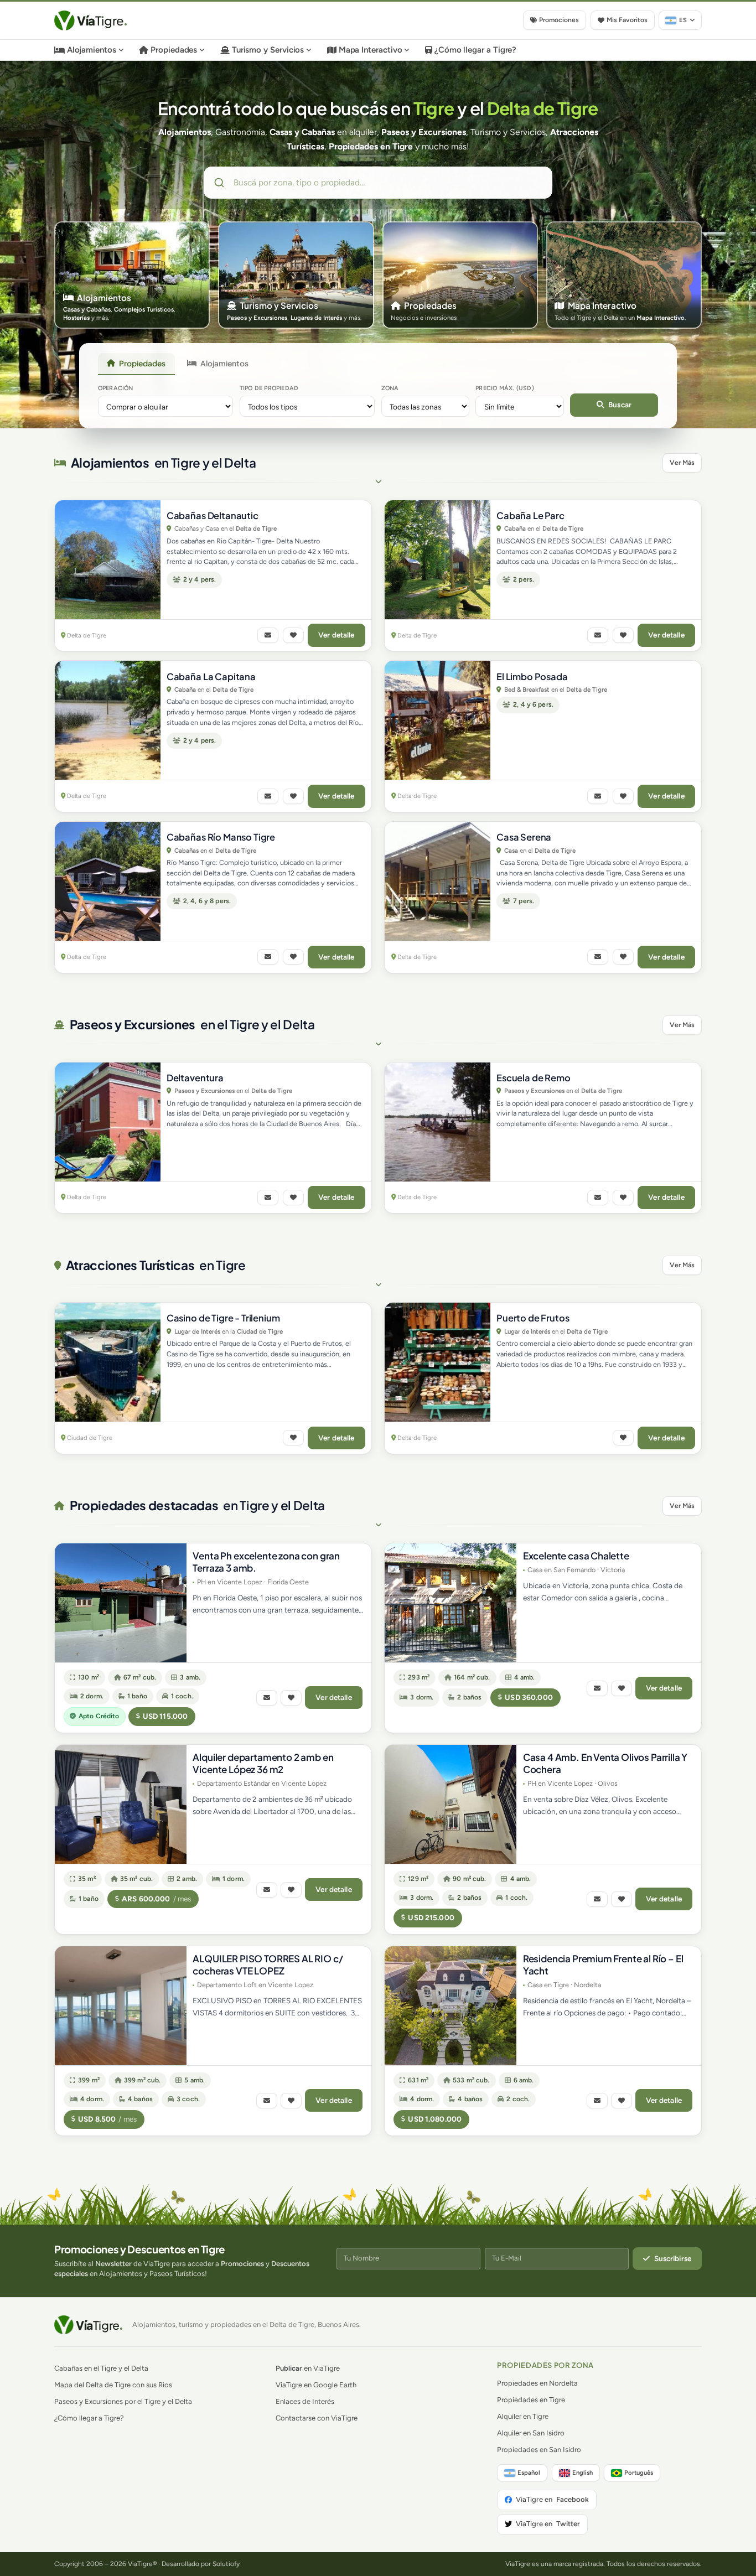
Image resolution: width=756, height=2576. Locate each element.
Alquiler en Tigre (523, 2416)
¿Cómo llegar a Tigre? (475, 50)
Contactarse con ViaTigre (317, 2418)
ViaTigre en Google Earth (316, 2385)
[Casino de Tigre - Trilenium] (108, 1362)
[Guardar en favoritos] (293, 635)
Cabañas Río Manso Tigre (221, 837)
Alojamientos (92, 50)
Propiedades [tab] (142, 363)
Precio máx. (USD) (505, 388)
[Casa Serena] (437, 881)
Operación (116, 388)
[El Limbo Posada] (437, 720)
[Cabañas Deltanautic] (108, 560)
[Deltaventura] (108, 1122)
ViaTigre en (552, 2499)
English (582, 2473)
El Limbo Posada (532, 677)
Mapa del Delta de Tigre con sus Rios (113, 2385)
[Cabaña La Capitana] (108, 720)
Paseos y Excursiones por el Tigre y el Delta (123, 2401)
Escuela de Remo (534, 1078)
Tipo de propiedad (269, 388)
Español (529, 2473)
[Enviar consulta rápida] (268, 635)
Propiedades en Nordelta (537, 2383)
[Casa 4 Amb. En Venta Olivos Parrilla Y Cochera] (451, 1804)
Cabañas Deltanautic (213, 515)
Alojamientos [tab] (224, 363)
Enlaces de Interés (305, 2401)
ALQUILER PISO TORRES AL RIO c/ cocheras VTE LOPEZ (268, 1965)
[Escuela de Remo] (437, 1122)
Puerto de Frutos (533, 1318)
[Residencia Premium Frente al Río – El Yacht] (451, 2006)
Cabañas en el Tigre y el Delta (101, 2368)
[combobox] (378, 183)
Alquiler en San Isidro (531, 2433)
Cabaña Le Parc (530, 515)
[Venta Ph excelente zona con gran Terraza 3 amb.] (121, 1603)
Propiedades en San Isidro (539, 2450)
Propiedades (174, 50)
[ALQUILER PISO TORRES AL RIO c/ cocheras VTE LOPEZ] (121, 2006)
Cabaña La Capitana (211, 677)
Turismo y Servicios (268, 50)
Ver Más (682, 463)
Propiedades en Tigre (531, 2400)
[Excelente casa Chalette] (451, 1603)
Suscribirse (673, 2258)
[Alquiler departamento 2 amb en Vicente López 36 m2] (121, 1804)
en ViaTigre (308, 2368)
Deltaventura (195, 1078)
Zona (390, 388)
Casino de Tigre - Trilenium (223, 1318)
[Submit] (221, 183)
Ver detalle (336, 635)
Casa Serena (524, 837)
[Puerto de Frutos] (437, 1362)
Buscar (620, 405)
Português (639, 2473)
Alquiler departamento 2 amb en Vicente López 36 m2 (263, 1763)
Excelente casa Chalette (576, 1556)
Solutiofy (226, 2564)
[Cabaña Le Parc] (437, 560)
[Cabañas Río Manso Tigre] (108, 881)
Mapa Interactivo (371, 50)
